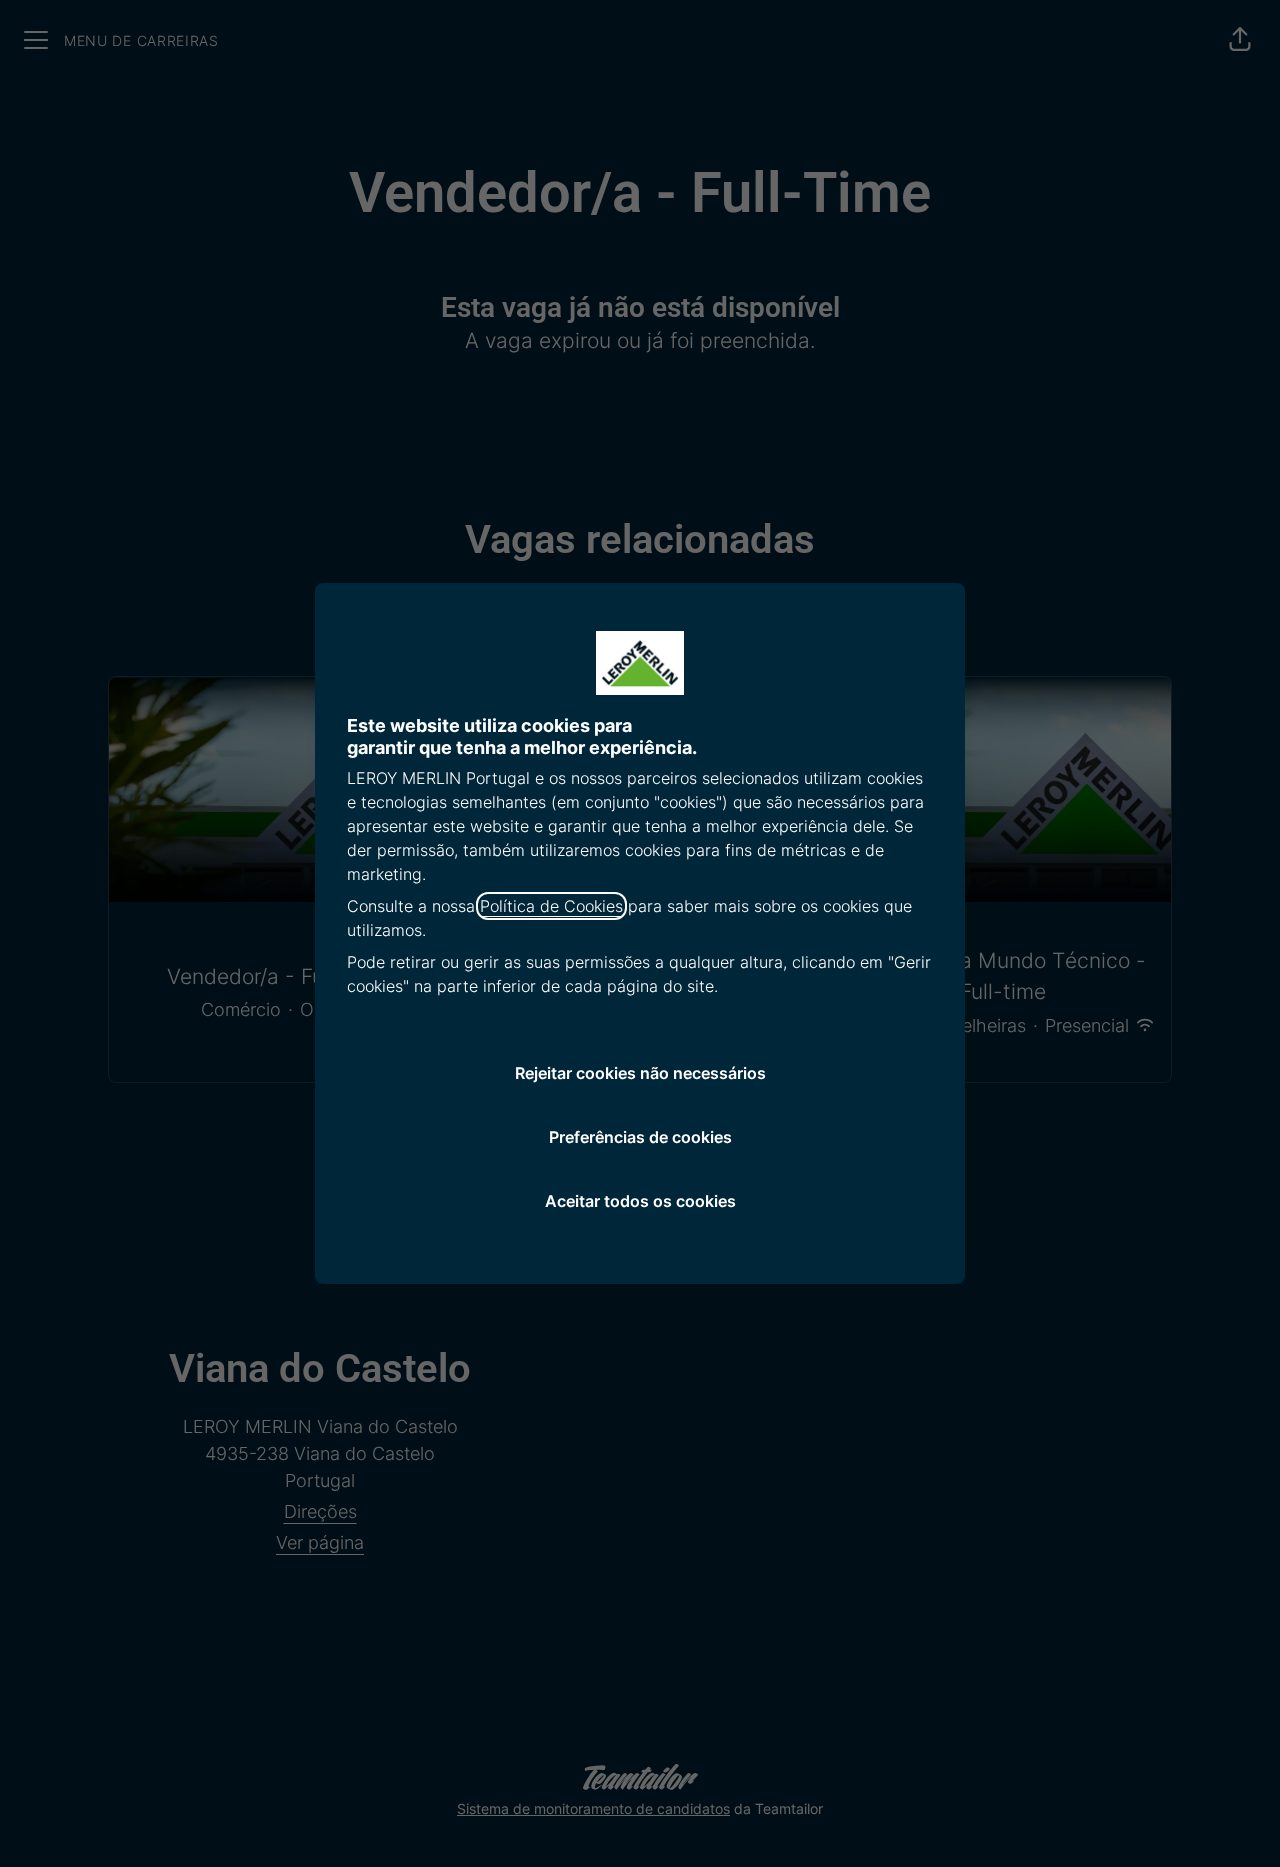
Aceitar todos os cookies (640, 1201)
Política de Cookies (551, 906)
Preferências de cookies (640, 1137)
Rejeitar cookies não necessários (640, 1073)
